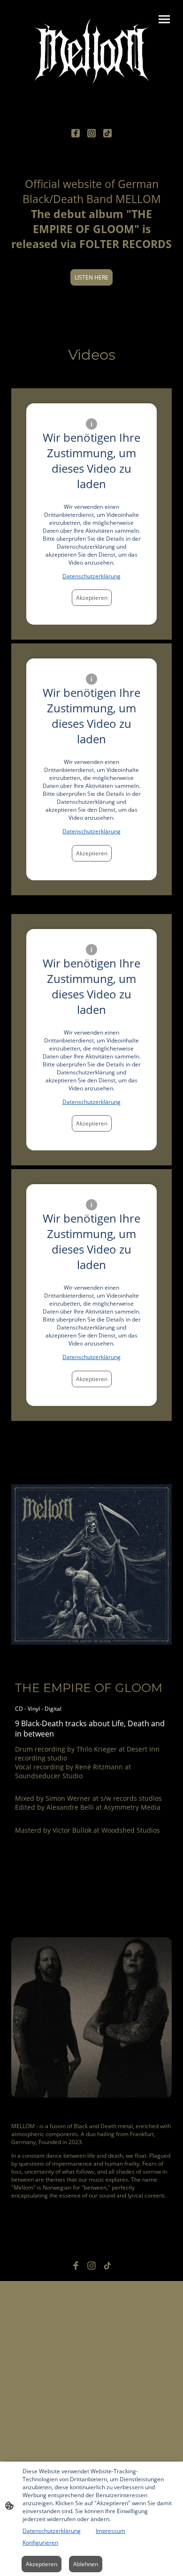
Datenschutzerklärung (91, 576)
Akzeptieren (92, 598)
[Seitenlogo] (91, 51)
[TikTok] (107, 133)
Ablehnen (86, 2564)
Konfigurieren (40, 2542)
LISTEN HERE (91, 277)
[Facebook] (76, 133)
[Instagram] (91, 133)
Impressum (111, 2531)
